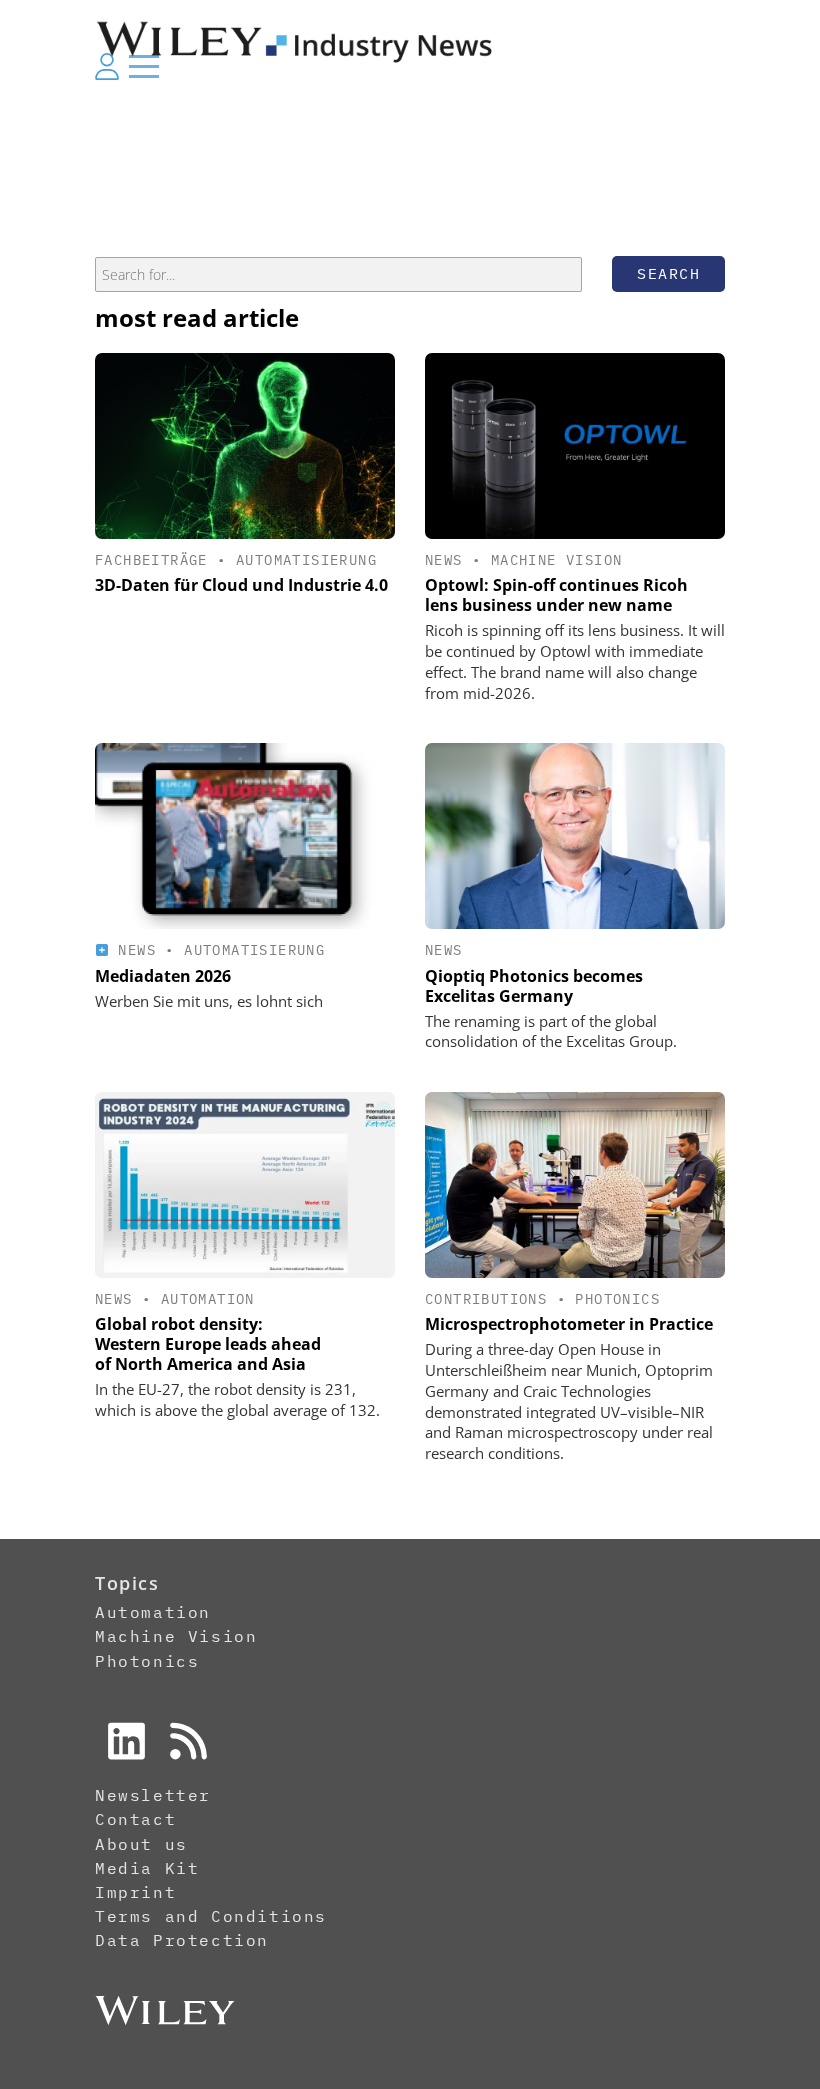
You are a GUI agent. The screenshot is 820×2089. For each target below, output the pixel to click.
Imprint (135, 1892)
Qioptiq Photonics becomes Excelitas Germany (534, 986)
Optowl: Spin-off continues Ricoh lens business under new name (556, 595)
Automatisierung (306, 560)
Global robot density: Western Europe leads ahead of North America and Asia (208, 1344)
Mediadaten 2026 (163, 976)
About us (141, 1844)
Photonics (617, 1299)
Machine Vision (557, 560)
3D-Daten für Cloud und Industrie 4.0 (241, 585)
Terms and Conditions (211, 1916)
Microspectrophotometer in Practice (569, 1324)
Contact (135, 1819)
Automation (208, 1299)
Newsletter (153, 1795)
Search (668, 273)
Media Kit (147, 1868)
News (444, 560)
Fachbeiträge (151, 560)
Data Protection (182, 1940)
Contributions (486, 1299)
